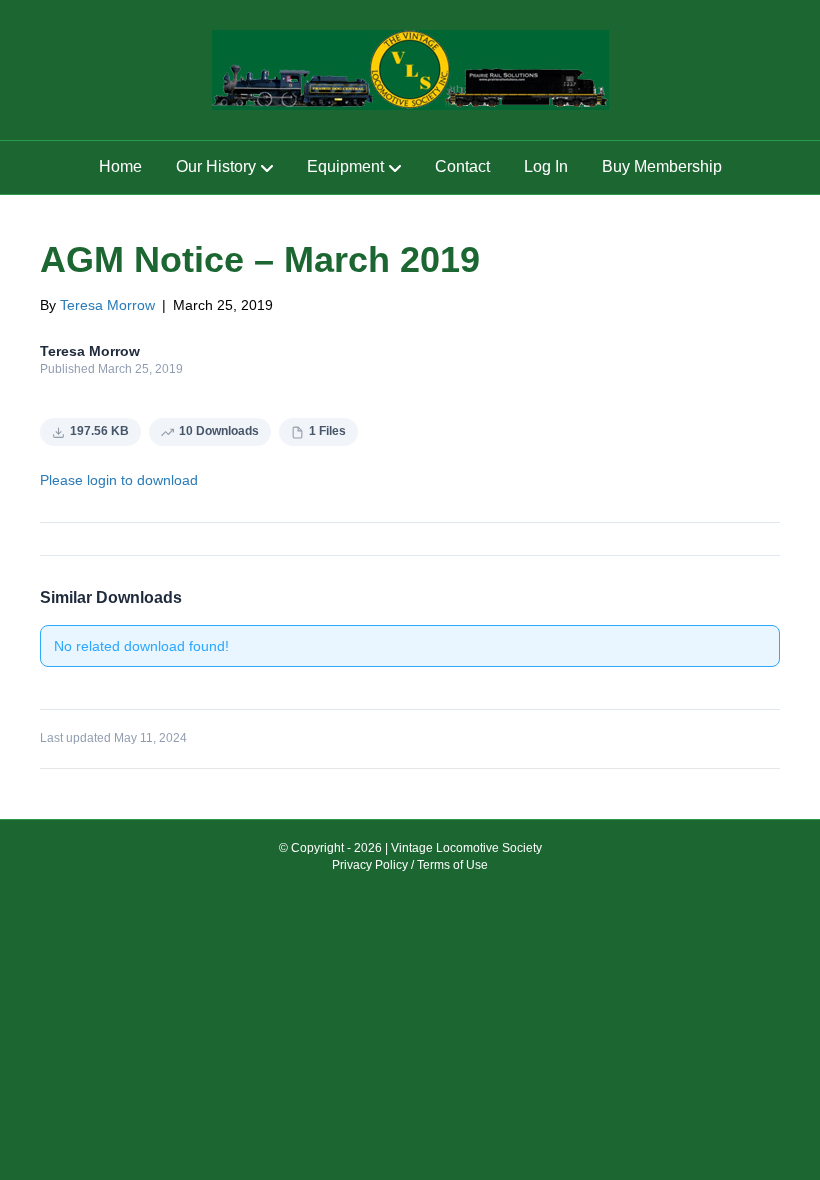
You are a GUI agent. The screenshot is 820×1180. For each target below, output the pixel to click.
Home (120, 166)
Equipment (345, 166)
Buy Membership (662, 166)
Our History (216, 166)
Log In (546, 166)
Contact (462, 166)
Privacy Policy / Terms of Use (410, 865)
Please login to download (119, 480)
